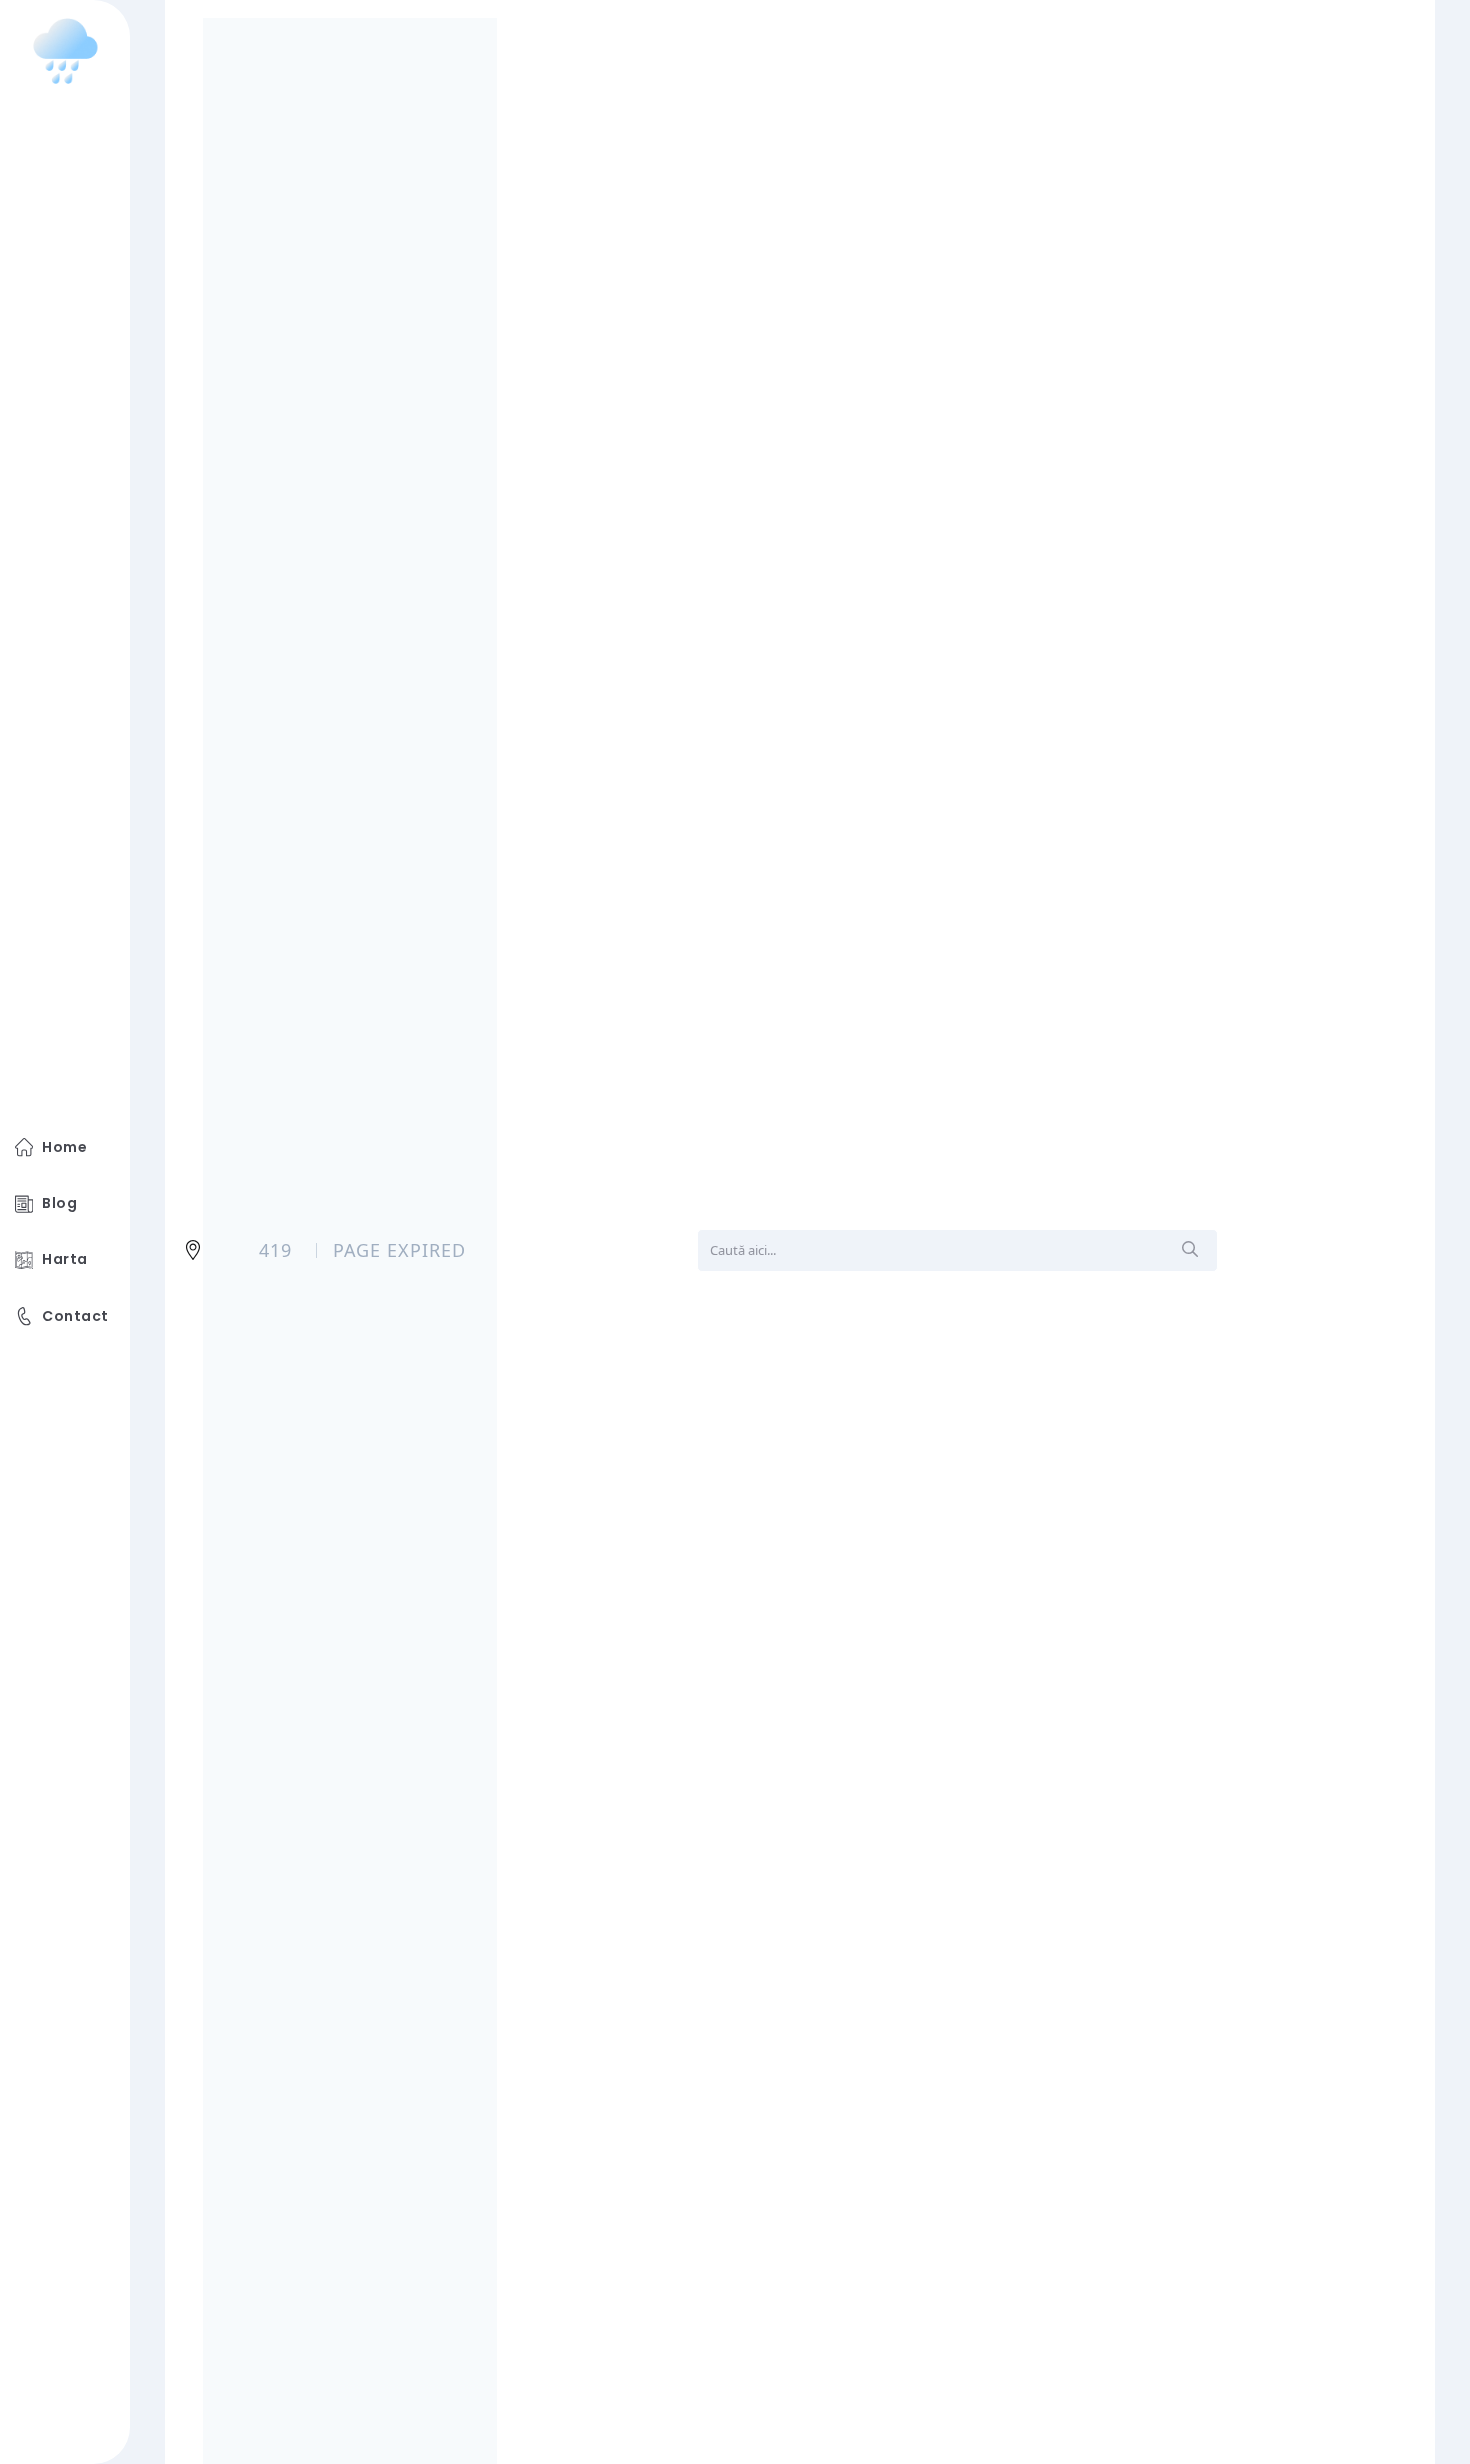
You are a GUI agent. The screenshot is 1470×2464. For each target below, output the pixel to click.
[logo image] (65, 51)
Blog (59, 1203)
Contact (75, 1316)
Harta (64, 1259)
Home (64, 1147)
